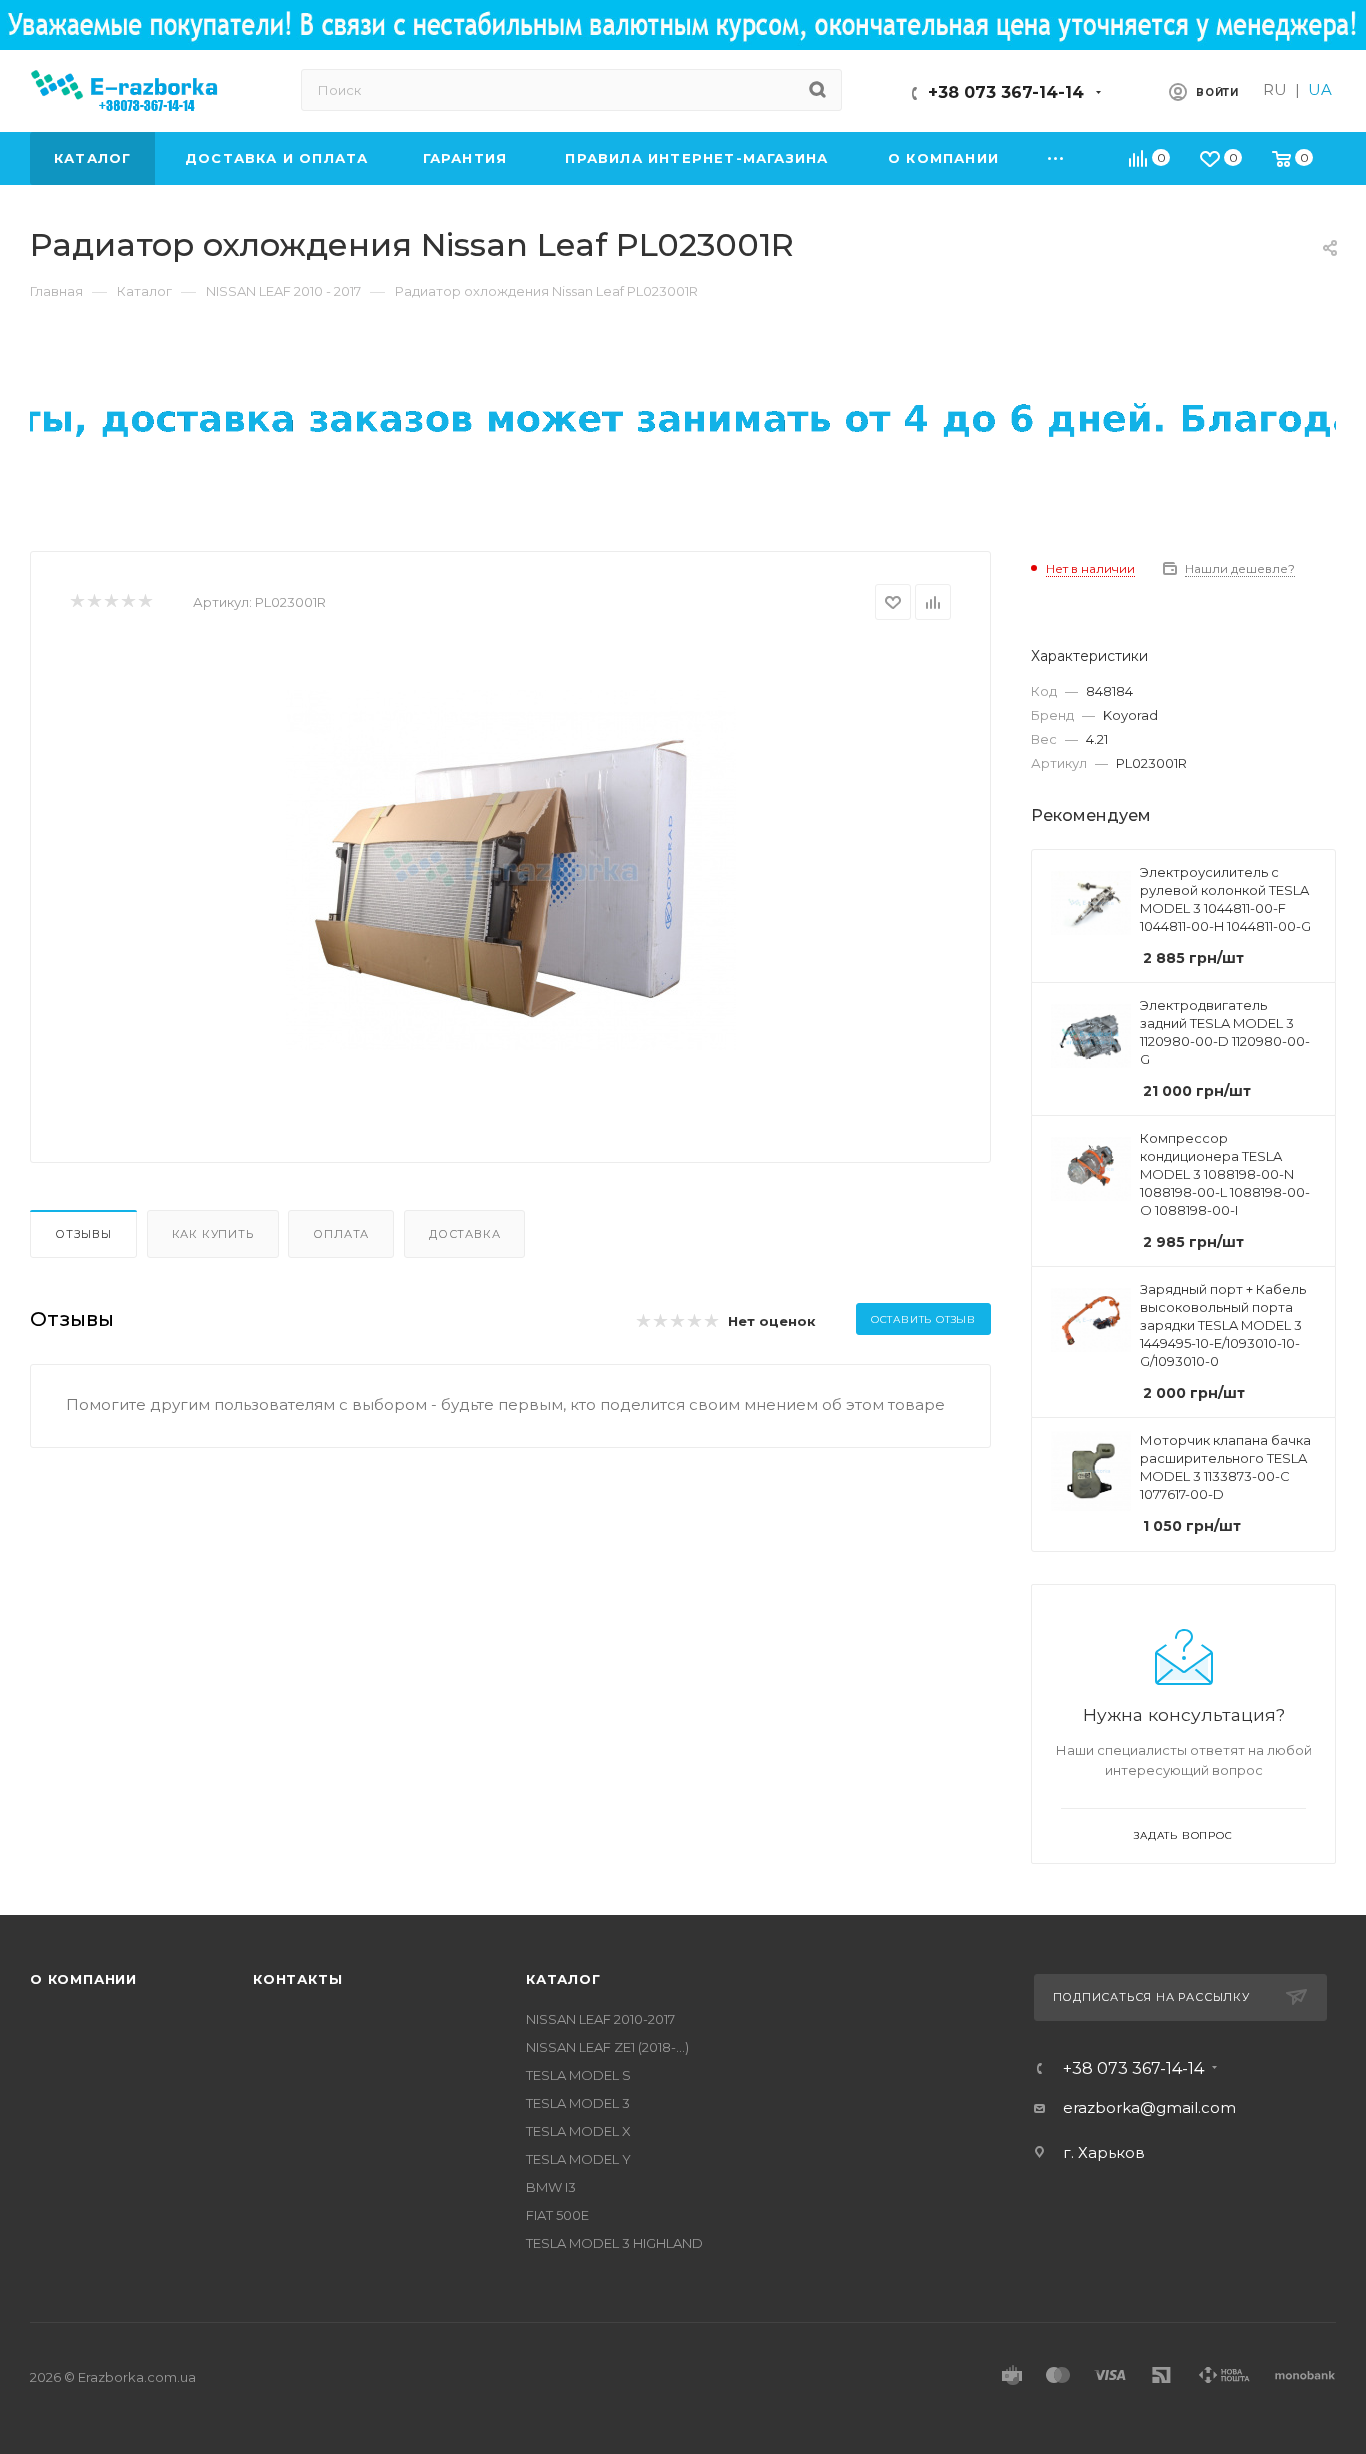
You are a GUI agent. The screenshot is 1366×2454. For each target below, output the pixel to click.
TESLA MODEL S (578, 2075)
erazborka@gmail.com (1149, 2107)
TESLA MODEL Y (578, 2159)
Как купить (213, 1234)
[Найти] (817, 90)
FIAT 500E (557, 2215)
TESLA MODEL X (578, 2131)
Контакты (297, 1979)
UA (1320, 89)
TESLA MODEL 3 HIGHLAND (614, 2243)
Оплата (341, 1234)
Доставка (464, 1234)
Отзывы (83, 1234)
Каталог (563, 1979)
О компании (83, 1979)
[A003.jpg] (511, 870)
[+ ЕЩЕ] (1056, 158)
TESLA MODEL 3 (578, 2103)
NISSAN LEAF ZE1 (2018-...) (607, 2047)
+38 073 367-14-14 (1006, 92)
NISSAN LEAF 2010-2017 (600, 2019)
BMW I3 (551, 2187)
